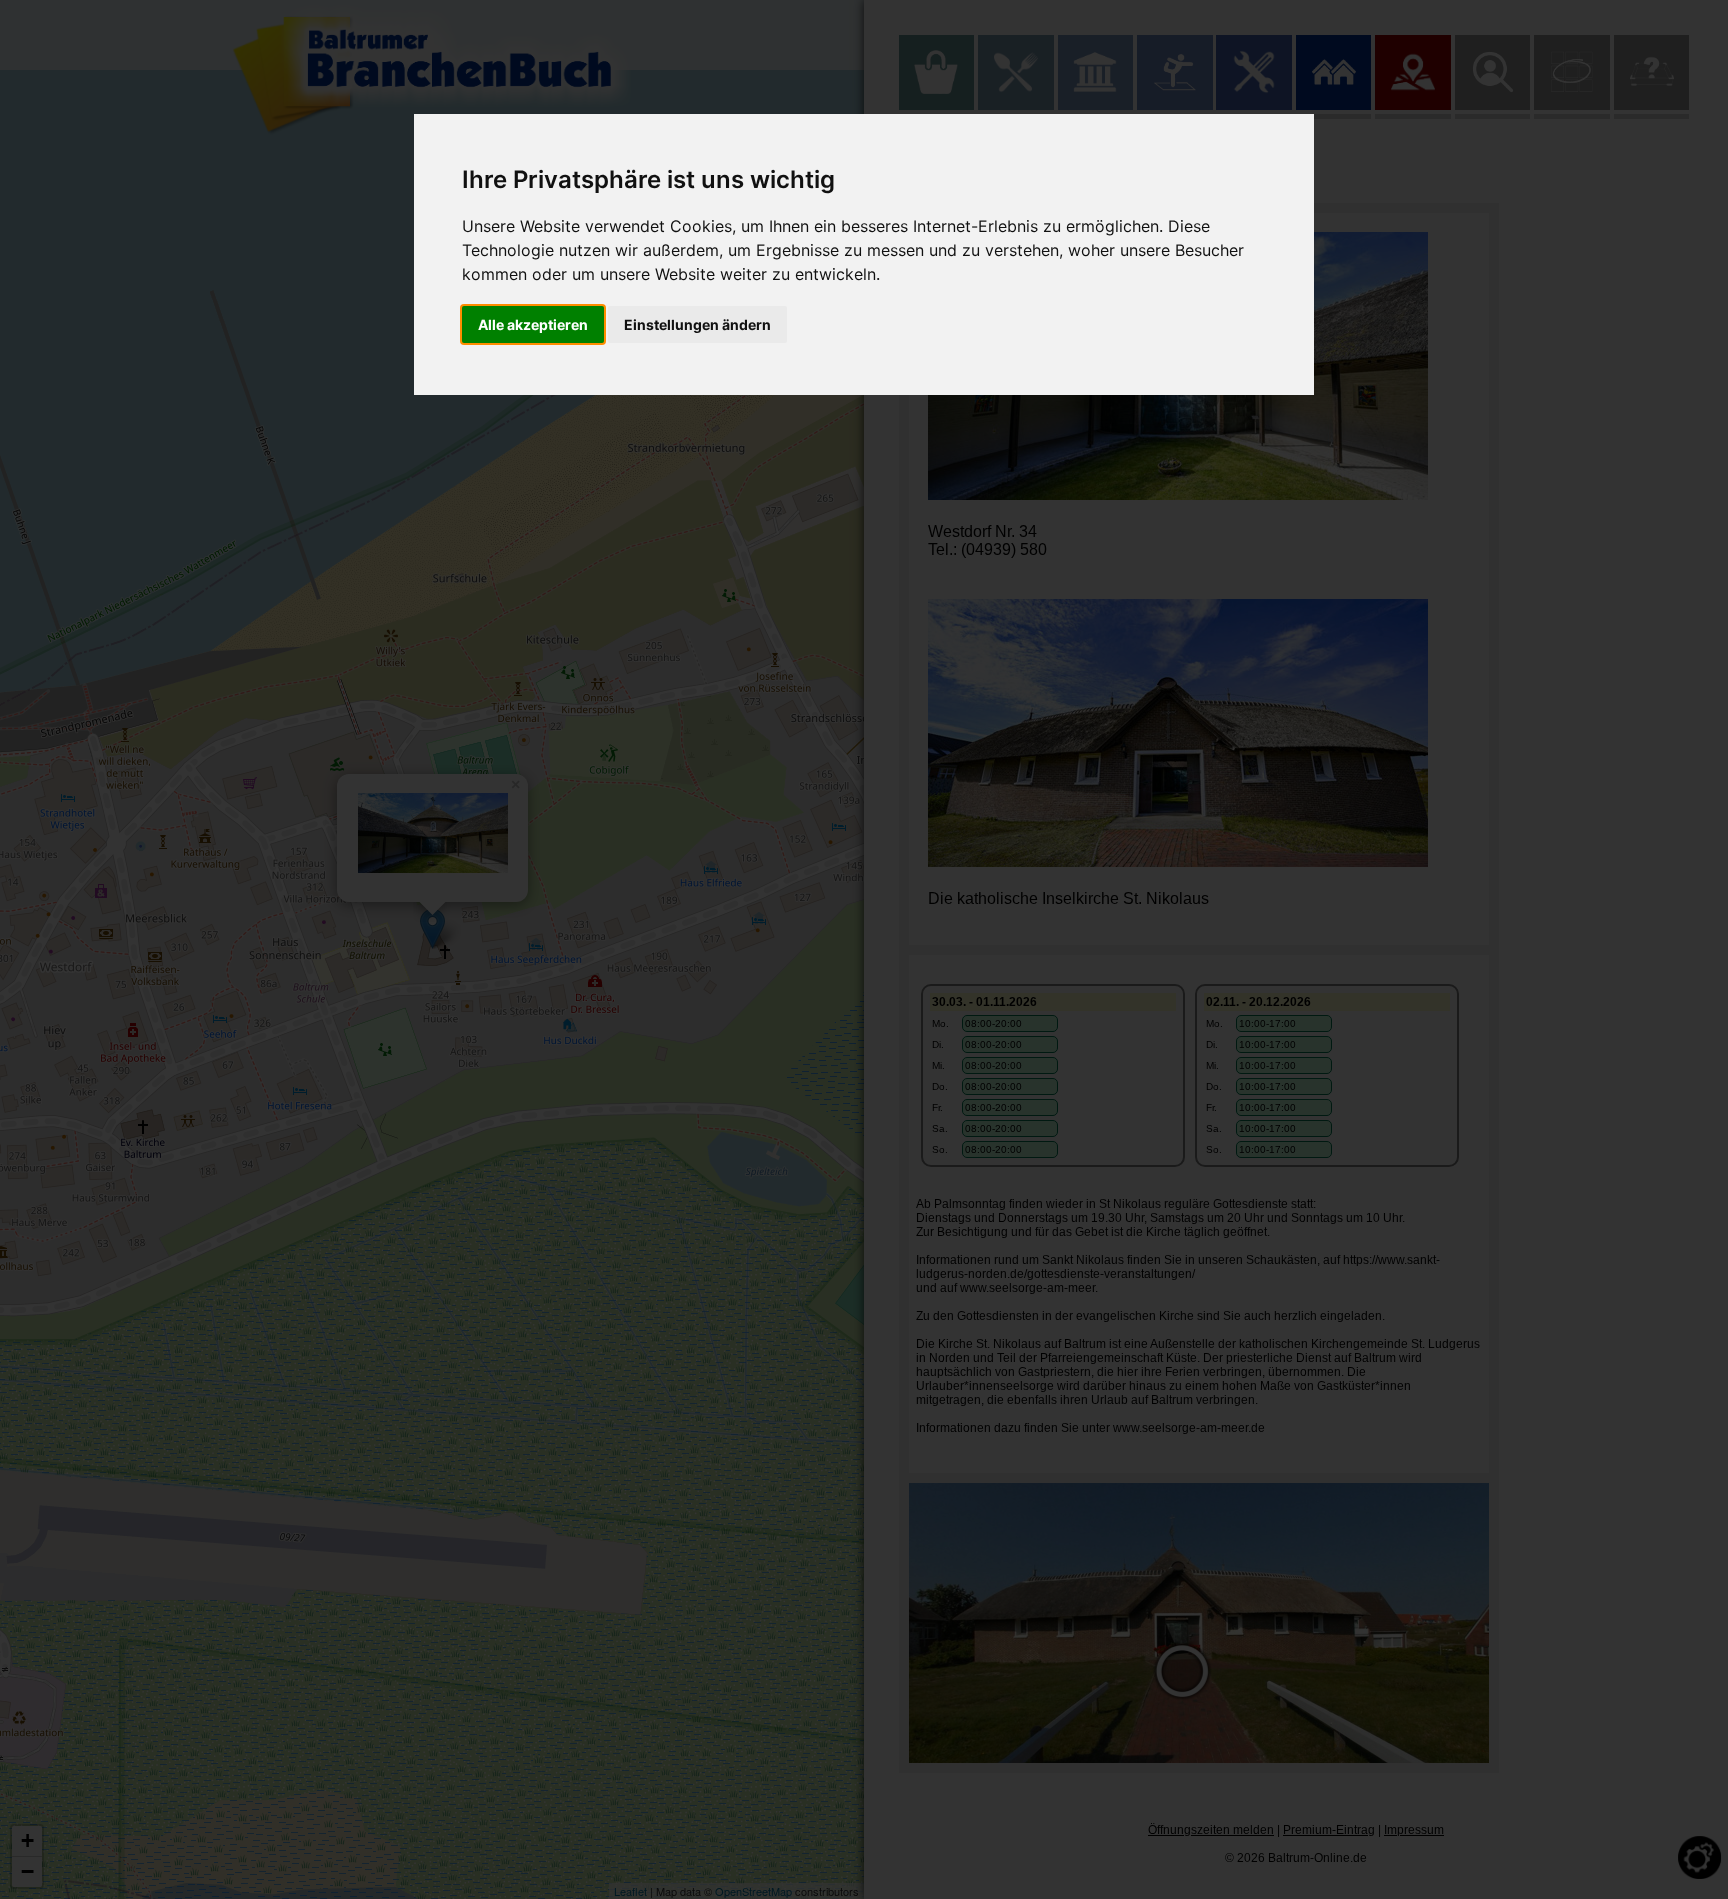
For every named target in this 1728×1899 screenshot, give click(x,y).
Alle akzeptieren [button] (533, 324)
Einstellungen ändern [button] (697, 324)
